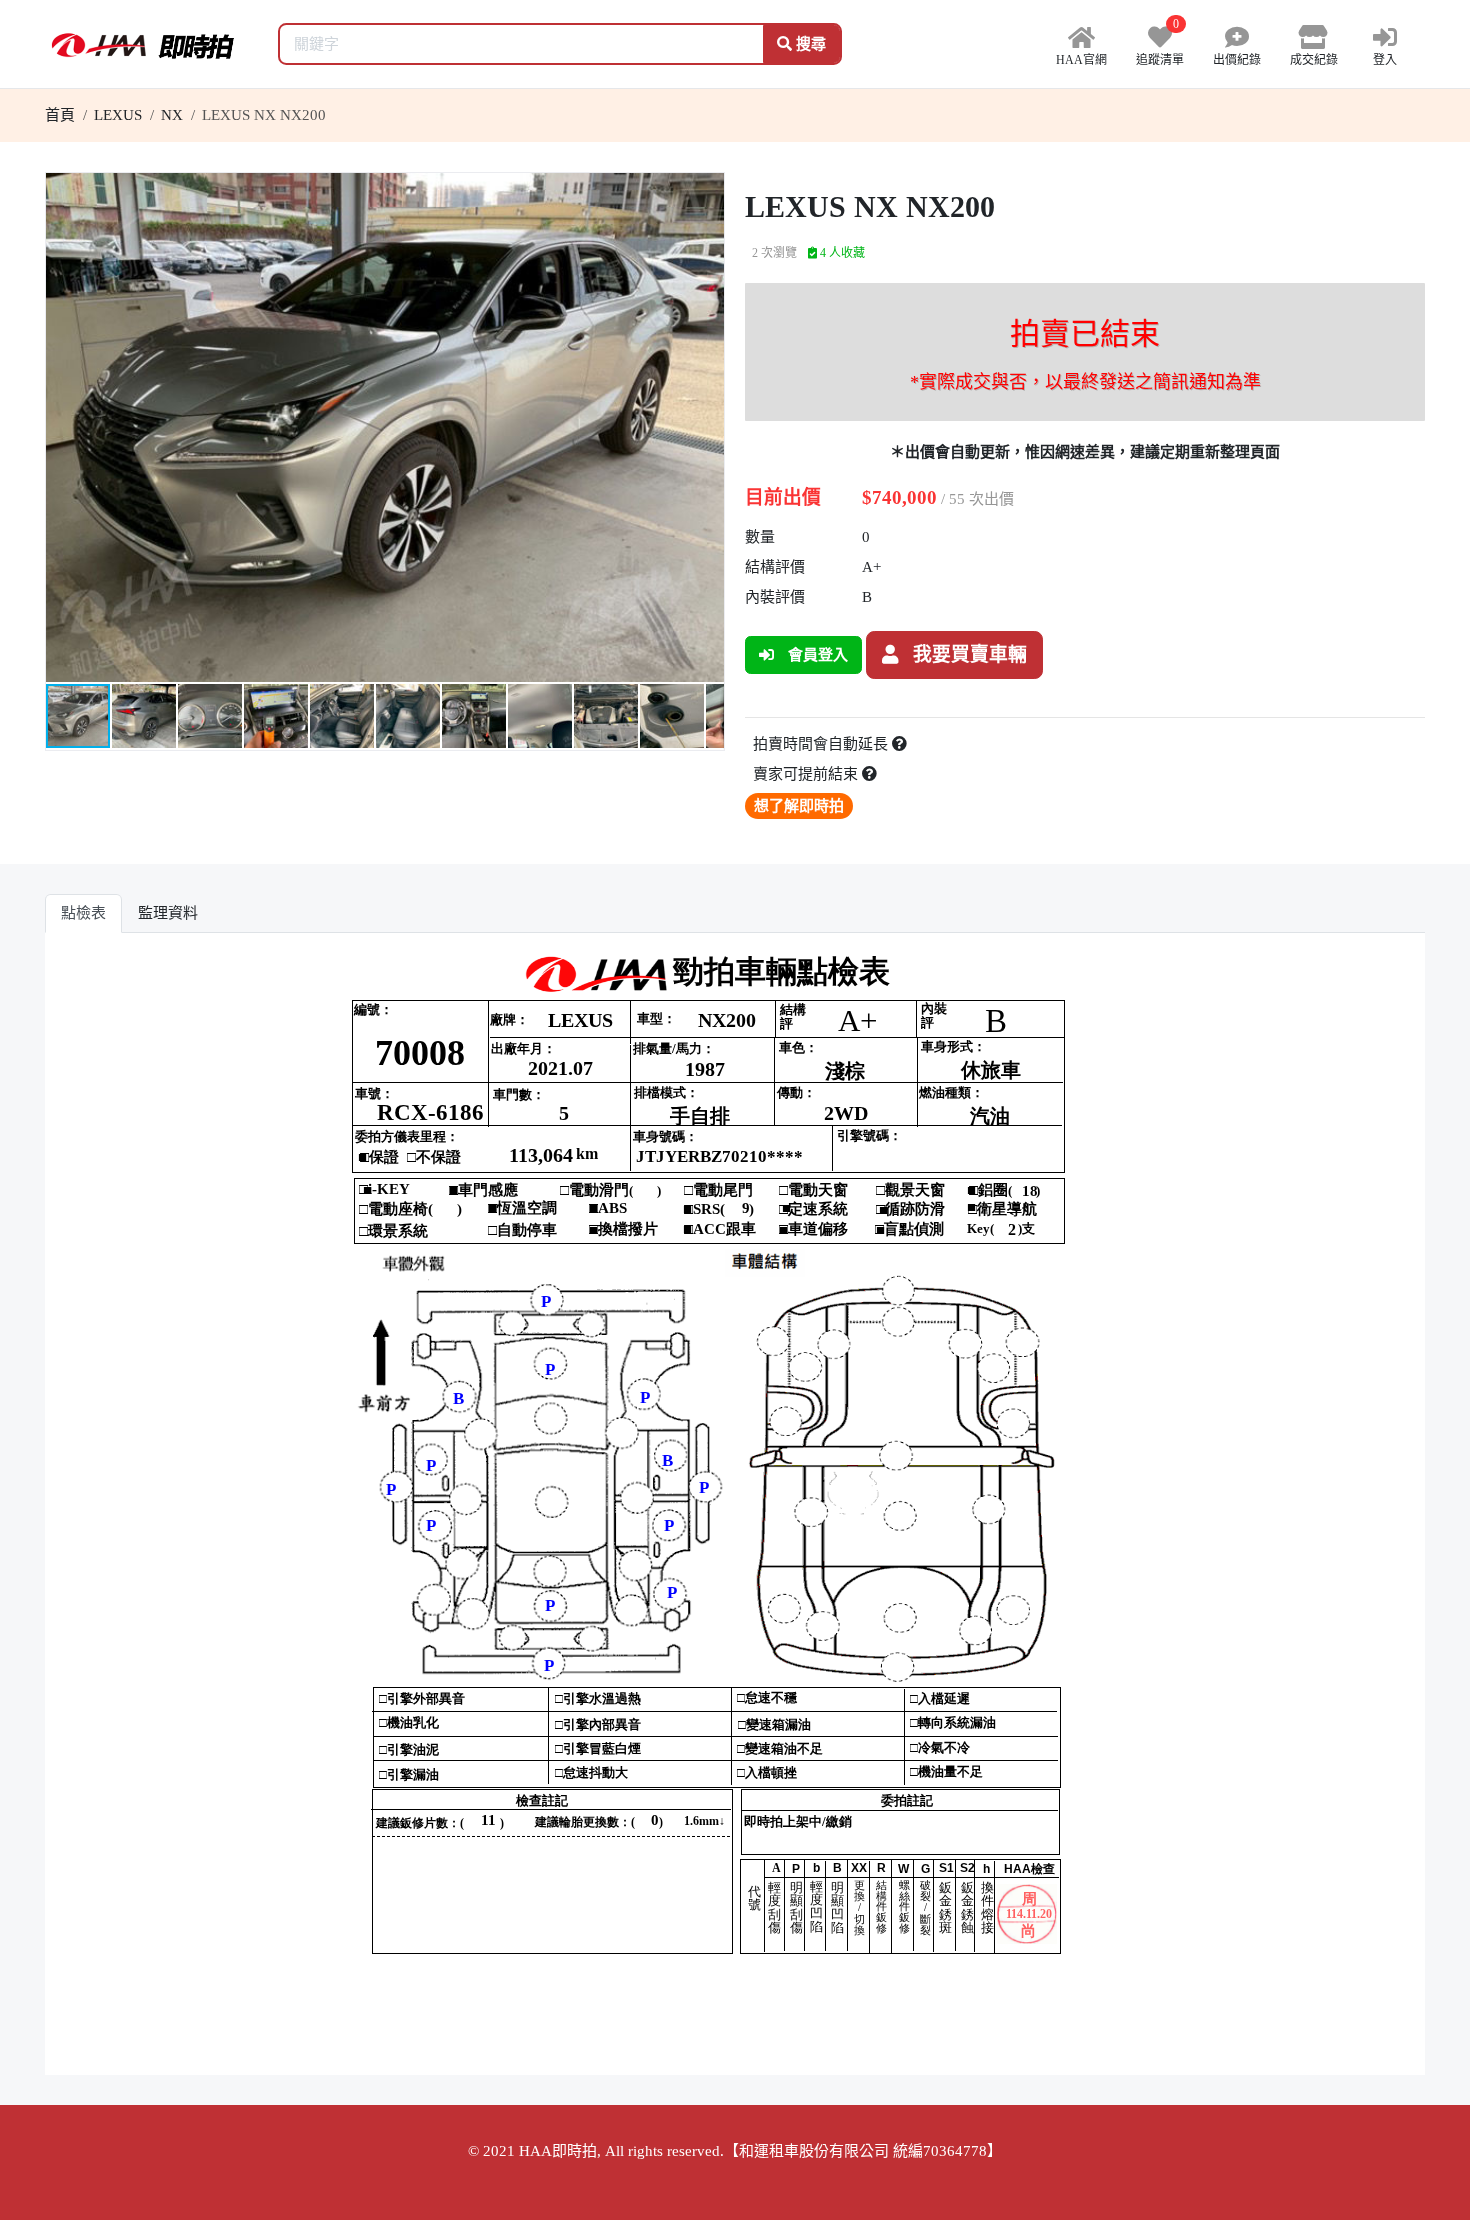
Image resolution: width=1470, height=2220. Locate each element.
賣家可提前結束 (807, 774)
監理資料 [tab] (168, 913)
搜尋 (809, 44)
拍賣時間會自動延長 (822, 744)
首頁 (60, 115)
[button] (706, 191)
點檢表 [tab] (83, 913)
